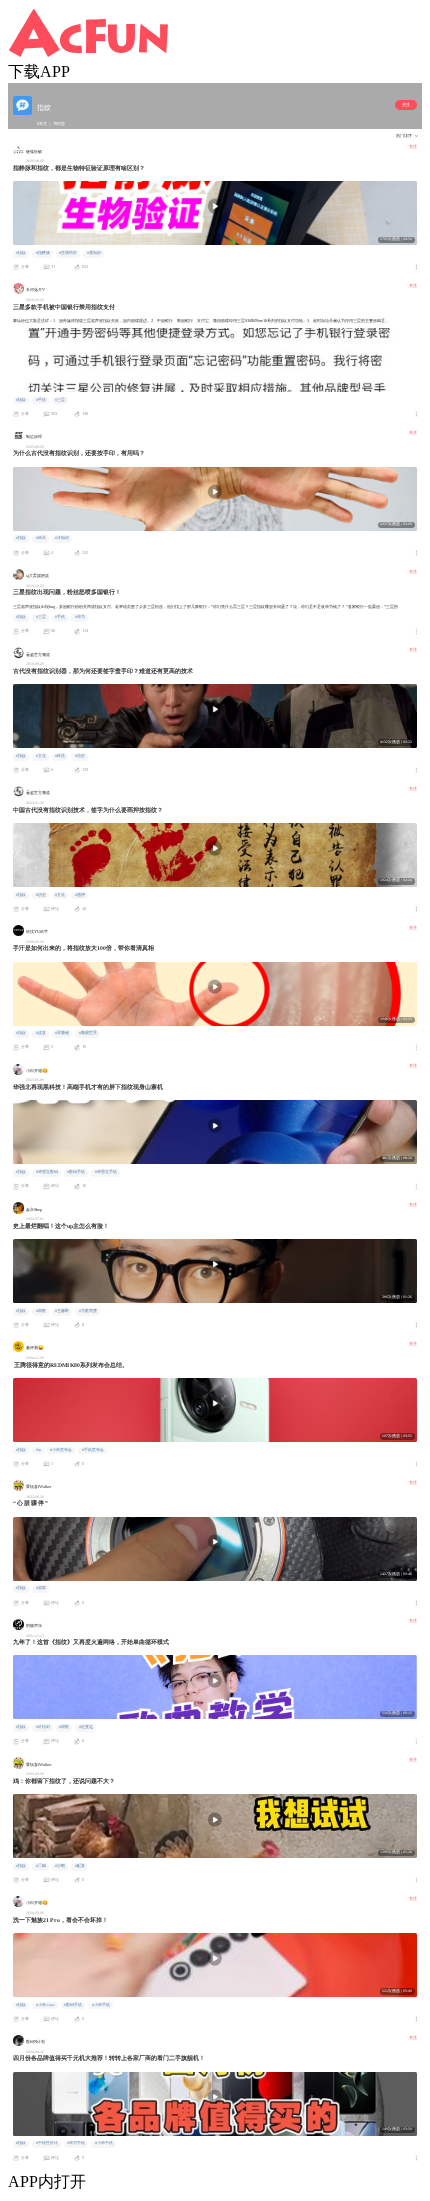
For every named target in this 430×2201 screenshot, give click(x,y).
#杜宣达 (86, 1727)
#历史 (80, 756)
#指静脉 (43, 253)
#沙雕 (60, 1866)
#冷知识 (62, 538)
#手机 (41, 400)
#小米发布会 (61, 1450)
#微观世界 (88, 1033)
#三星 (60, 400)
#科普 (41, 538)
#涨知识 (94, 253)
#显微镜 (62, 1033)
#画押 (80, 895)
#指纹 (21, 253)
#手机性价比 (47, 2143)
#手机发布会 (93, 1450)
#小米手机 (101, 2005)
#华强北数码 (47, 1172)
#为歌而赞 (88, 1311)
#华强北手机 (106, 1172)
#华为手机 (76, 2143)
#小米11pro (45, 2005)
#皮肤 (41, 1033)
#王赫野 (62, 1311)
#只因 (41, 1866)
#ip (38, 1450)
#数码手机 (76, 1172)
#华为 (80, 617)
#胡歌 (41, 1311)
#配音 (80, 1866)
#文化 (41, 756)
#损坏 (41, 1588)
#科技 (60, 756)
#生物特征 (68, 253)
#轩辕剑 (43, 1727)
